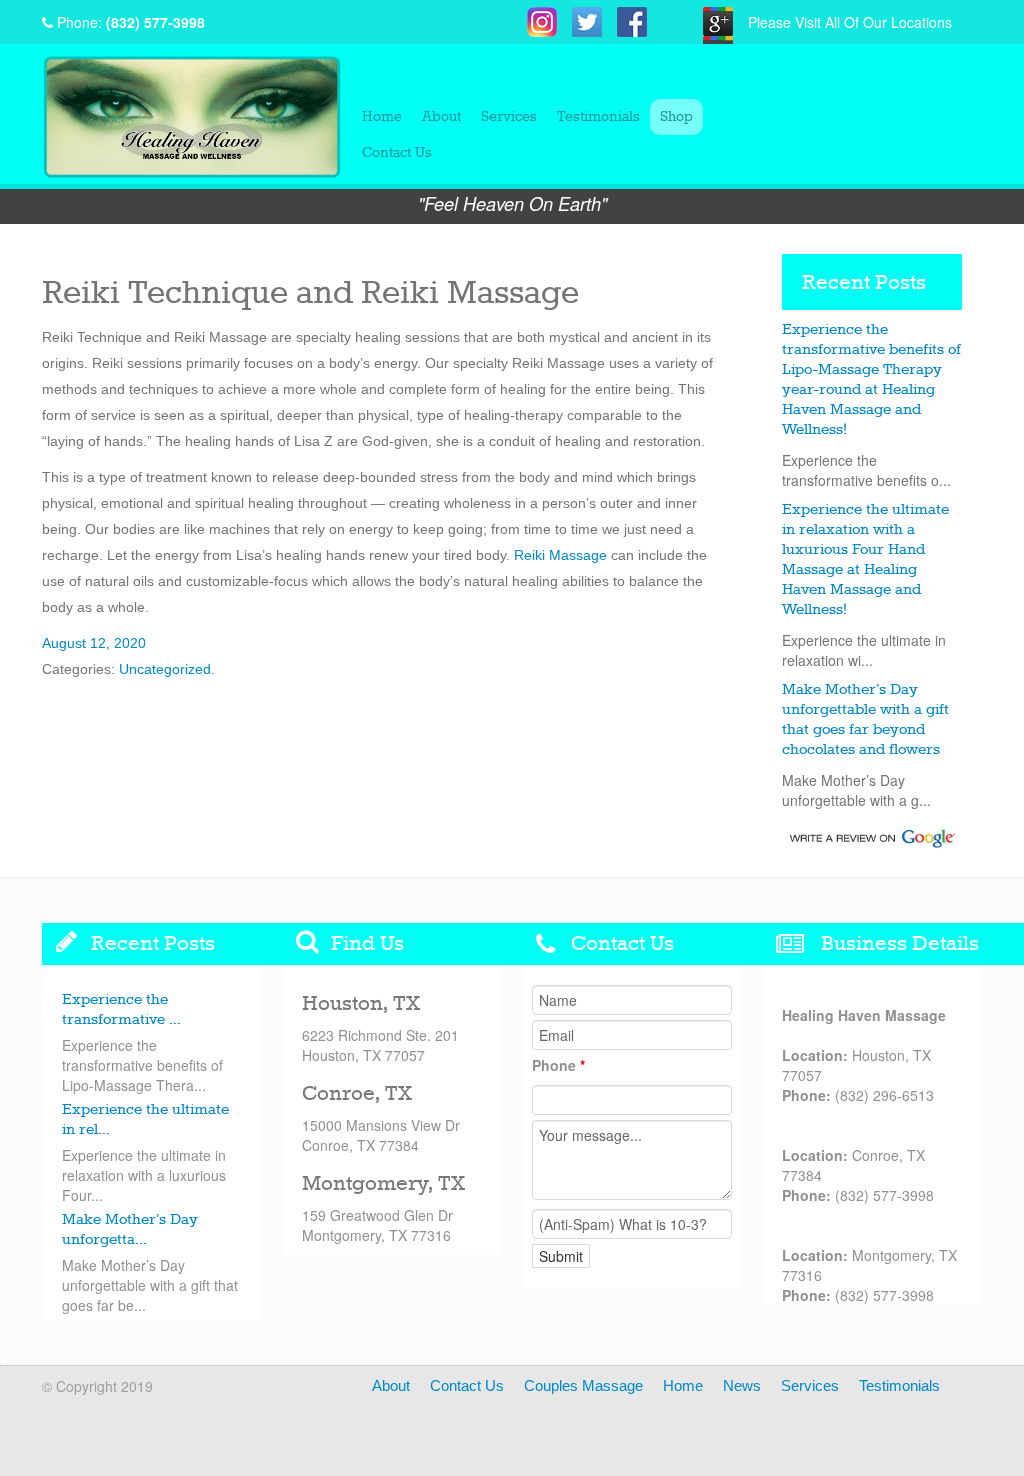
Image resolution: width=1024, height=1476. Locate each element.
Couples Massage (583, 1385)
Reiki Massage (560, 555)
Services (509, 117)
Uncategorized (165, 669)
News (742, 1385)
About (441, 117)
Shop (676, 117)
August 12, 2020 (94, 643)
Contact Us (397, 153)
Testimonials (598, 117)
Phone (558, 1065)
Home (382, 117)
